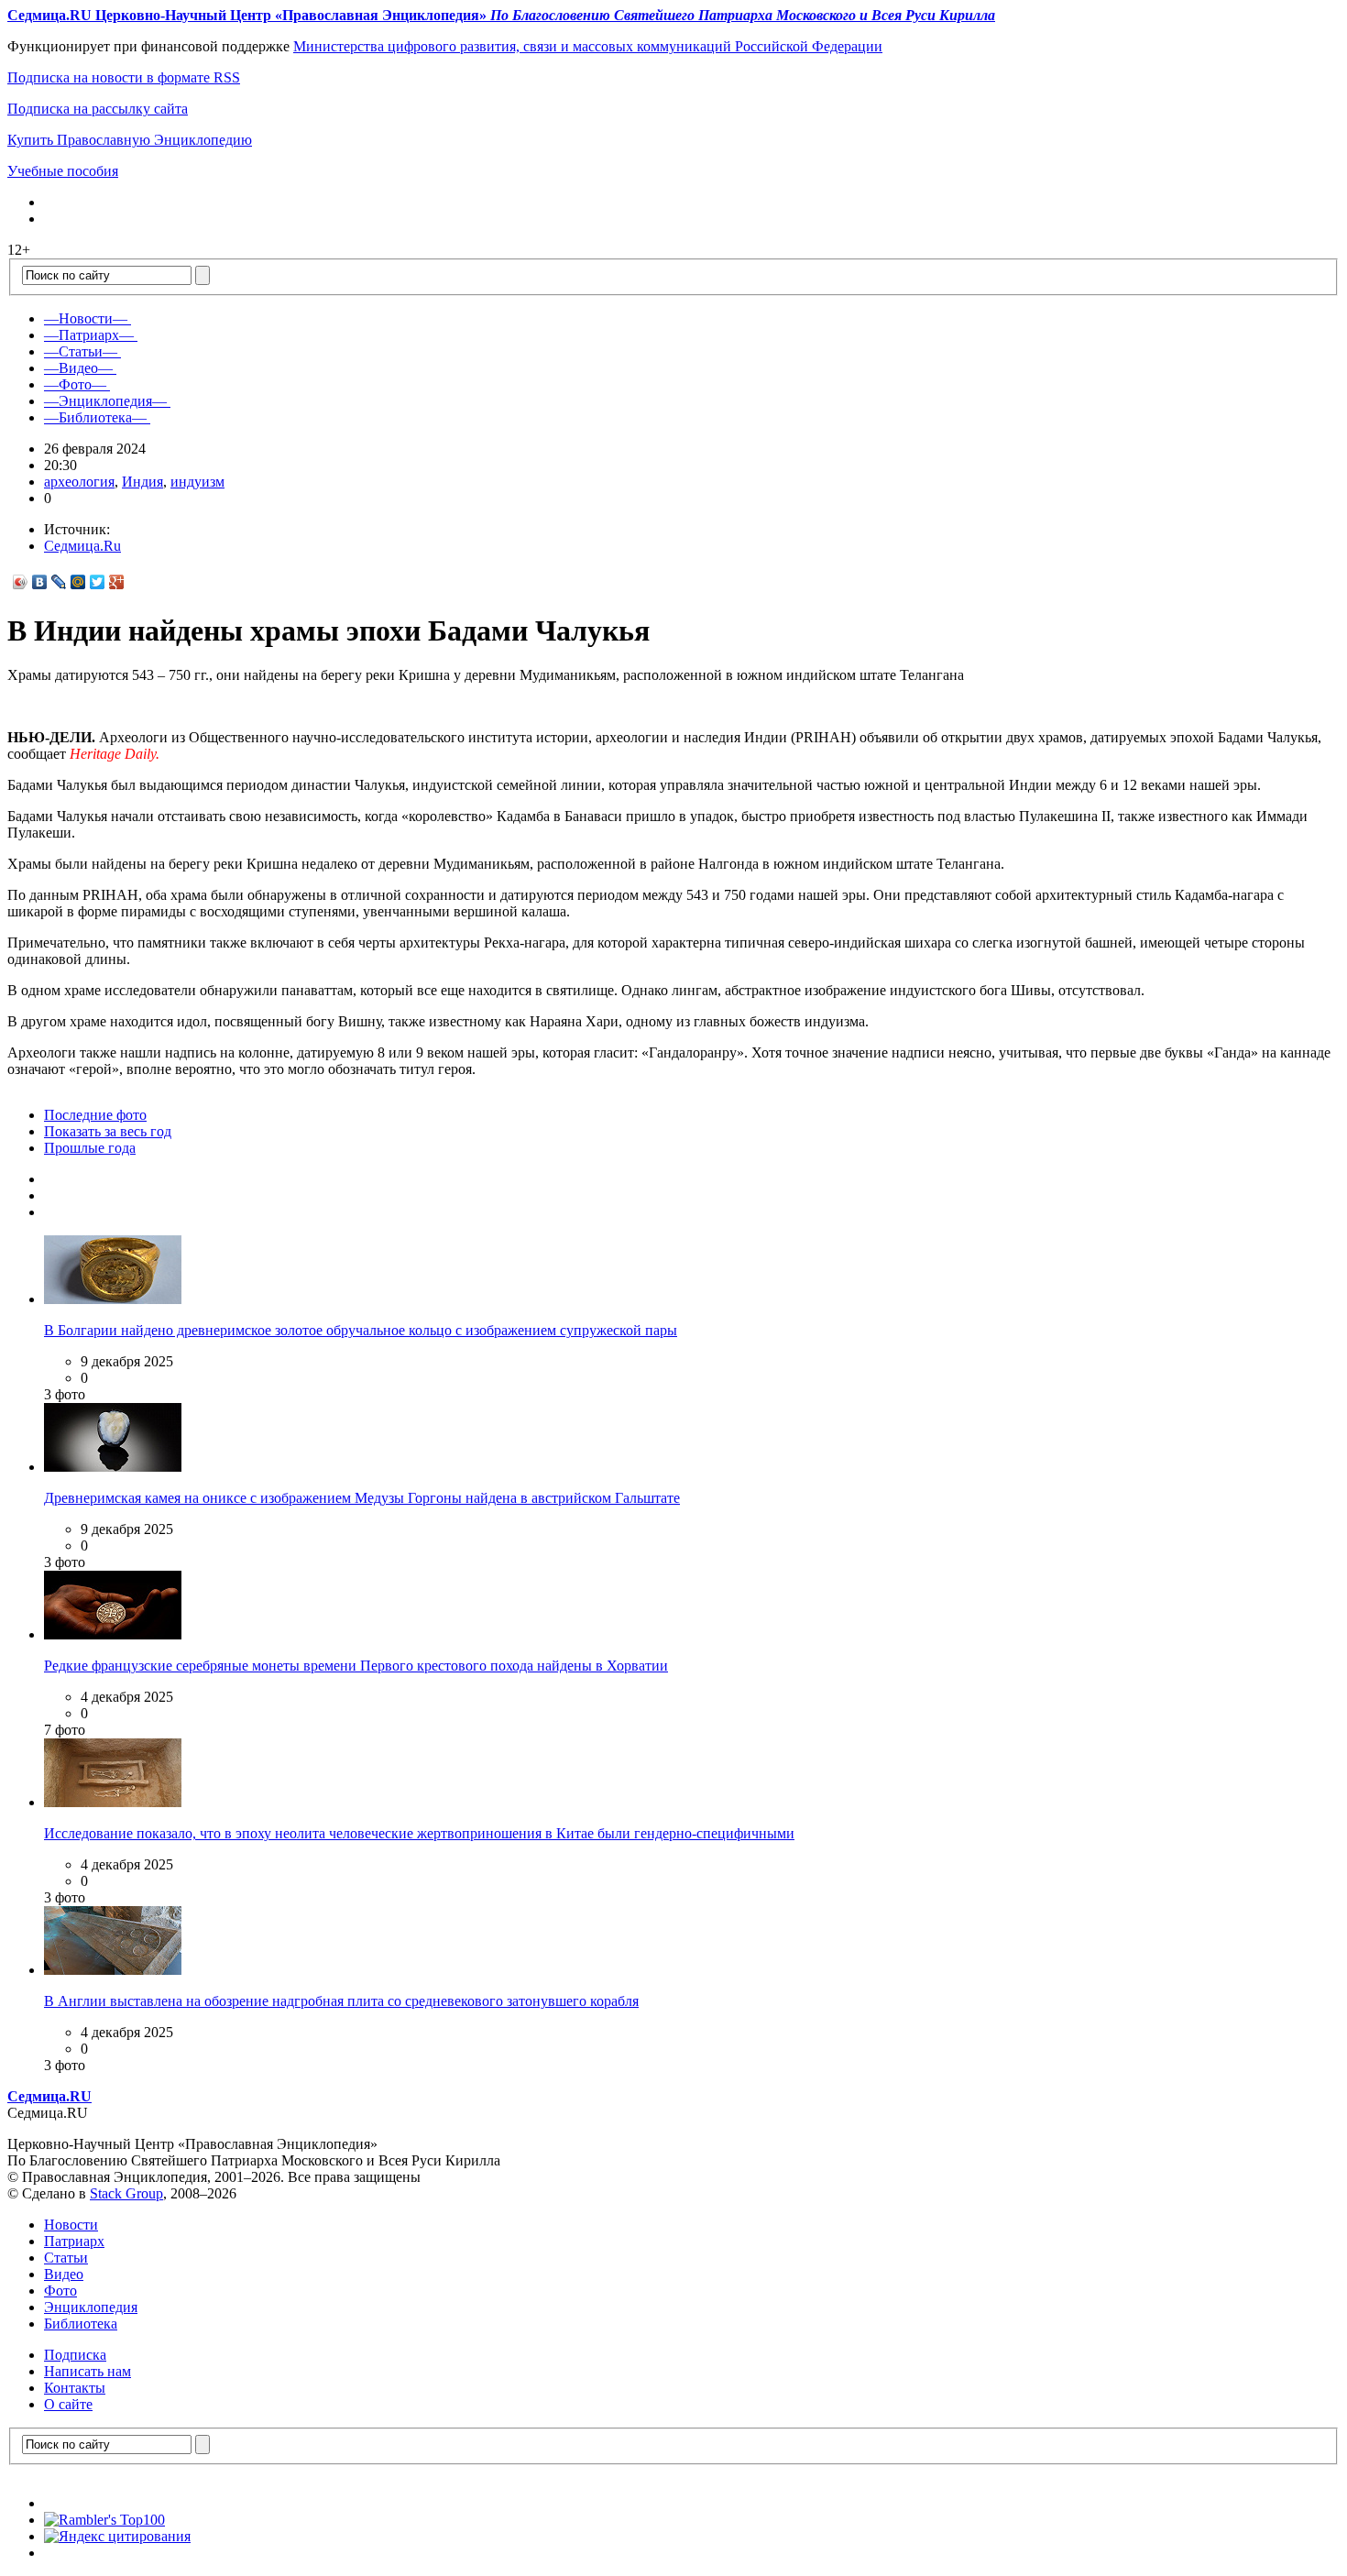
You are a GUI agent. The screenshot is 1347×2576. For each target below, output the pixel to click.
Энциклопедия (91, 2307)
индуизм (197, 482)
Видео (64, 2274)
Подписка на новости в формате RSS (124, 77)
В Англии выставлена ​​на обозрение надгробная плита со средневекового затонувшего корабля (341, 2001)
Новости (71, 2225)
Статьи (66, 2258)
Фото (60, 2291)
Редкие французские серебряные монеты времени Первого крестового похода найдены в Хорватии (356, 1666)
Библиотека (81, 2324)
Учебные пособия (63, 171)
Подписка (75, 2355)
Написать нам (88, 2371)
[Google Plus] (117, 582)
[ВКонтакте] (40, 582)
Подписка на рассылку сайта (98, 109)
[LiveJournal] (59, 582)
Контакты (75, 2388)
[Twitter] (98, 582)
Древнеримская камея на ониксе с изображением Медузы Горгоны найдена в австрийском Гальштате (362, 1498)
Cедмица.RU (49, 2096)
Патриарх (74, 2241)
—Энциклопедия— (105, 401)
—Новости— (86, 318)
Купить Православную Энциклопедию (130, 140)
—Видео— (78, 368)
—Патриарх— (89, 335)
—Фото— (75, 384)
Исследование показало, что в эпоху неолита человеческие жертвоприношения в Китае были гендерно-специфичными (419, 1833)
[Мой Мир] (78, 582)
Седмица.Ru (82, 546)
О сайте (68, 2404)
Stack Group (126, 2193)
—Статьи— (81, 351)
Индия (142, 482)
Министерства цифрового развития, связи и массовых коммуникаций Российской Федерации (588, 46)
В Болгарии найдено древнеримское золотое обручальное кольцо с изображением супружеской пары (361, 1330)
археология (79, 482)
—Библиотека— (95, 417)
